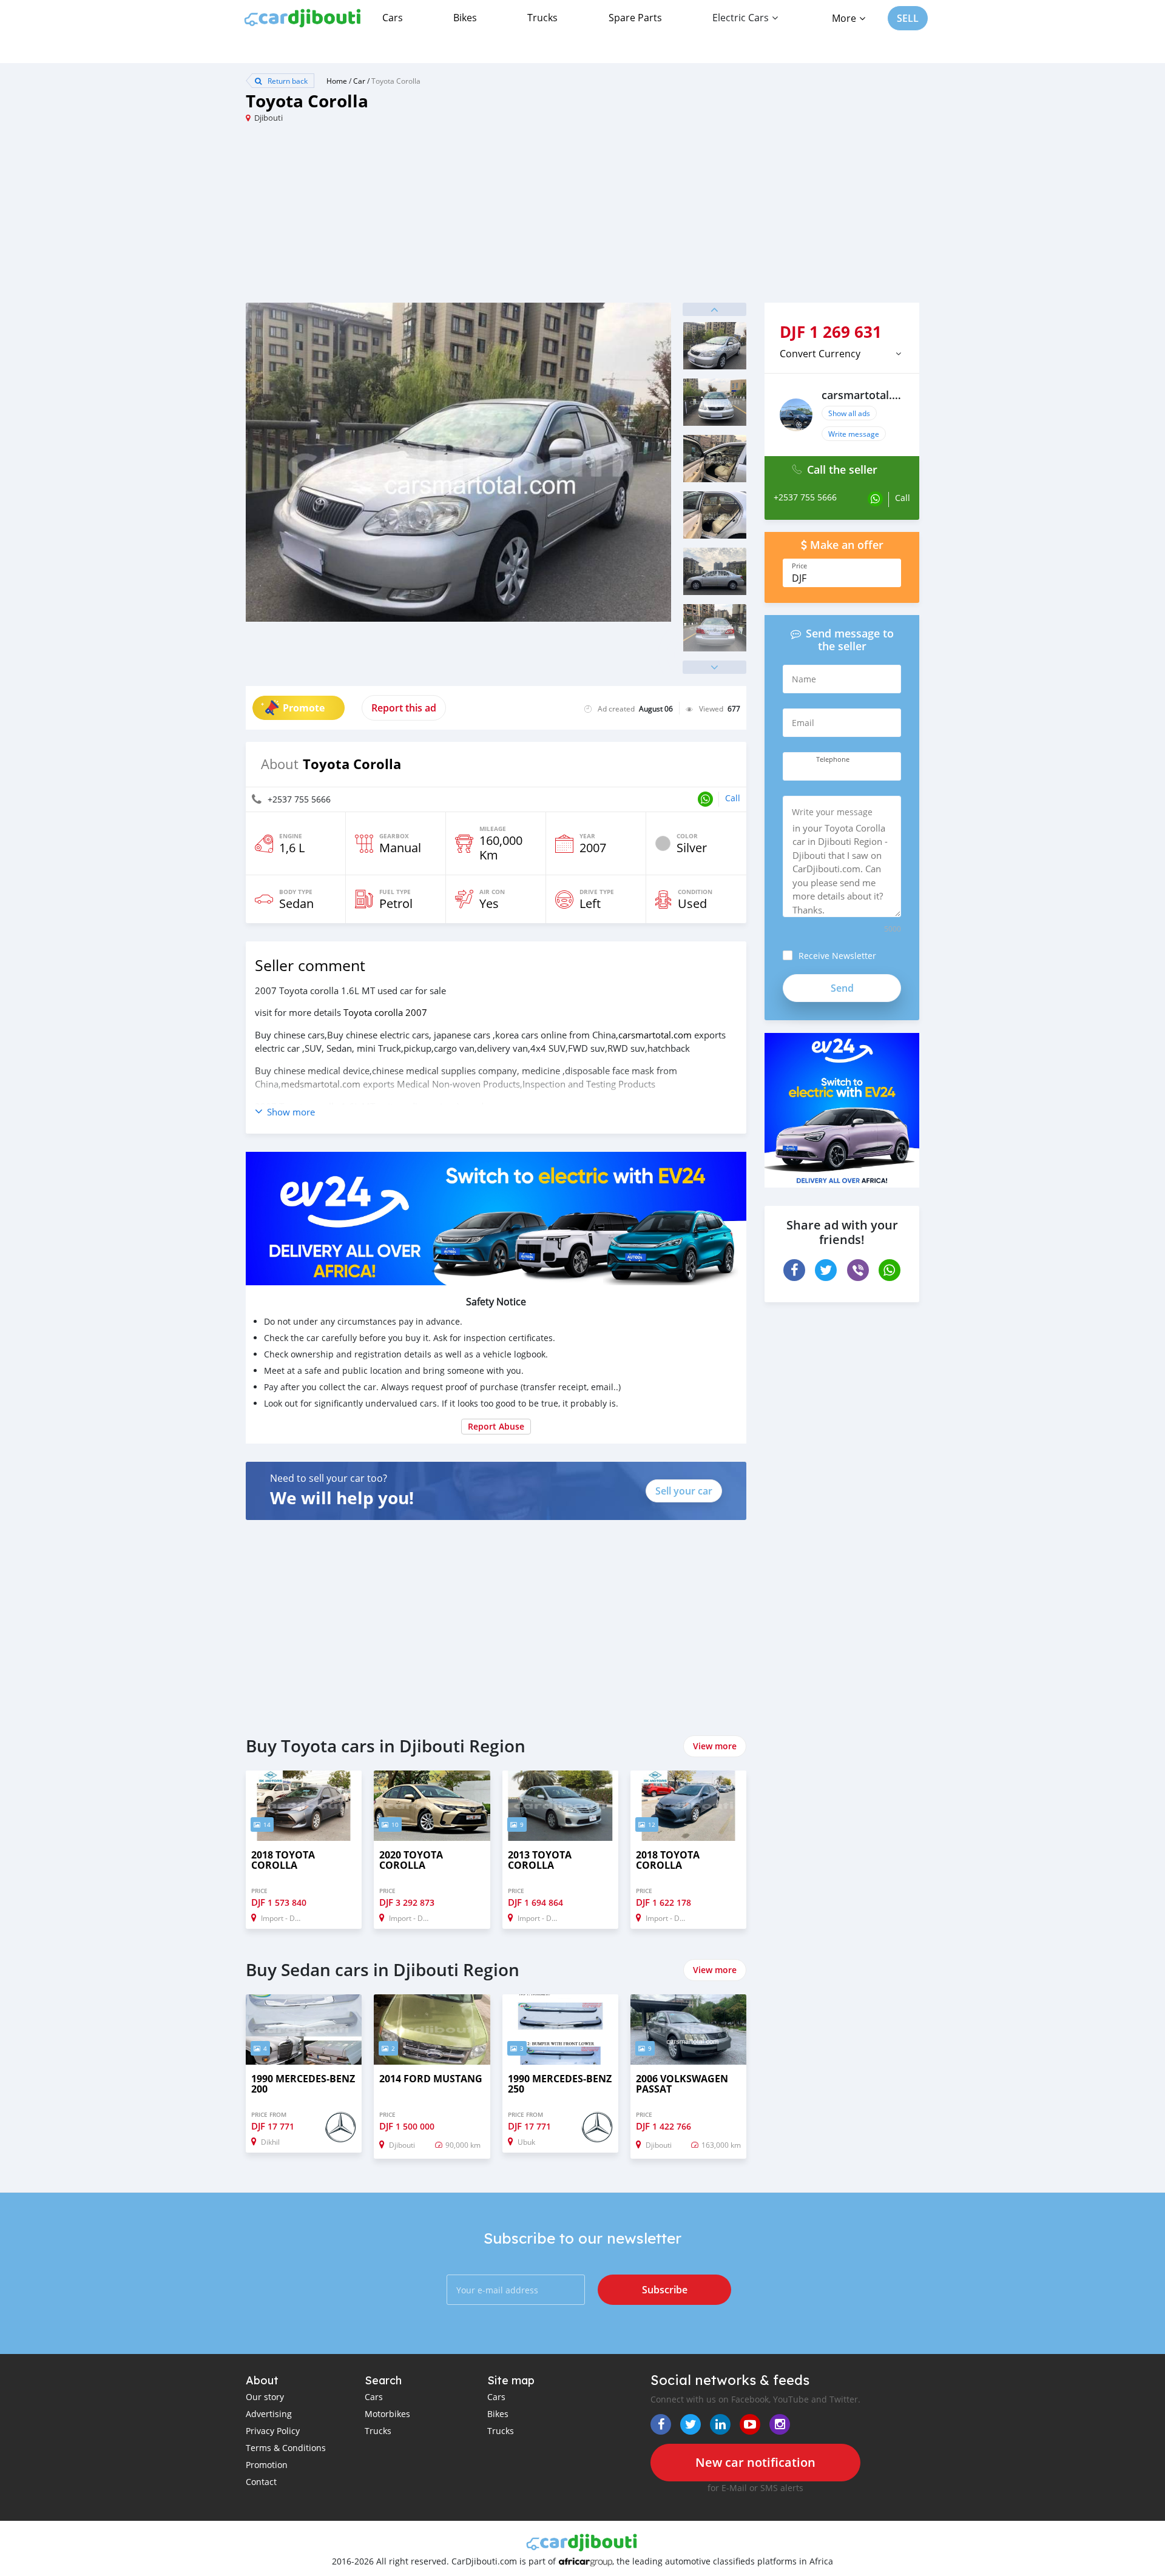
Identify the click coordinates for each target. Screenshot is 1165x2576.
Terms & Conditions (286, 2448)
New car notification (755, 2462)
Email (803, 723)
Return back (287, 81)
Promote (304, 708)
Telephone (833, 759)
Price (799, 566)
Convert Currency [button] (820, 354)
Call (733, 798)
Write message (854, 434)
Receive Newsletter (837, 956)
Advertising (269, 2414)
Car (359, 81)
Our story (265, 2397)
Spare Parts (635, 18)
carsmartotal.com (655, 1035)
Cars (393, 18)
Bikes (465, 18)
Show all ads (849, 413)
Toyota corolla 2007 (385, 1012)
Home (337, 81)
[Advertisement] (414, 218)
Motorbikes (387, 2414)
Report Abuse (496, 1426)
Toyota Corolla (396, 81)
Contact (261, 2482)
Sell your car (684, 1491)
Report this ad (404, 708)
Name (804, 679)
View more (715, 1746)
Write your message (832, 812)
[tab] (842, 354)
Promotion (267, 2465)
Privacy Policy (273, 2431)
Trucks (542, 18)
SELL (908, 18)
